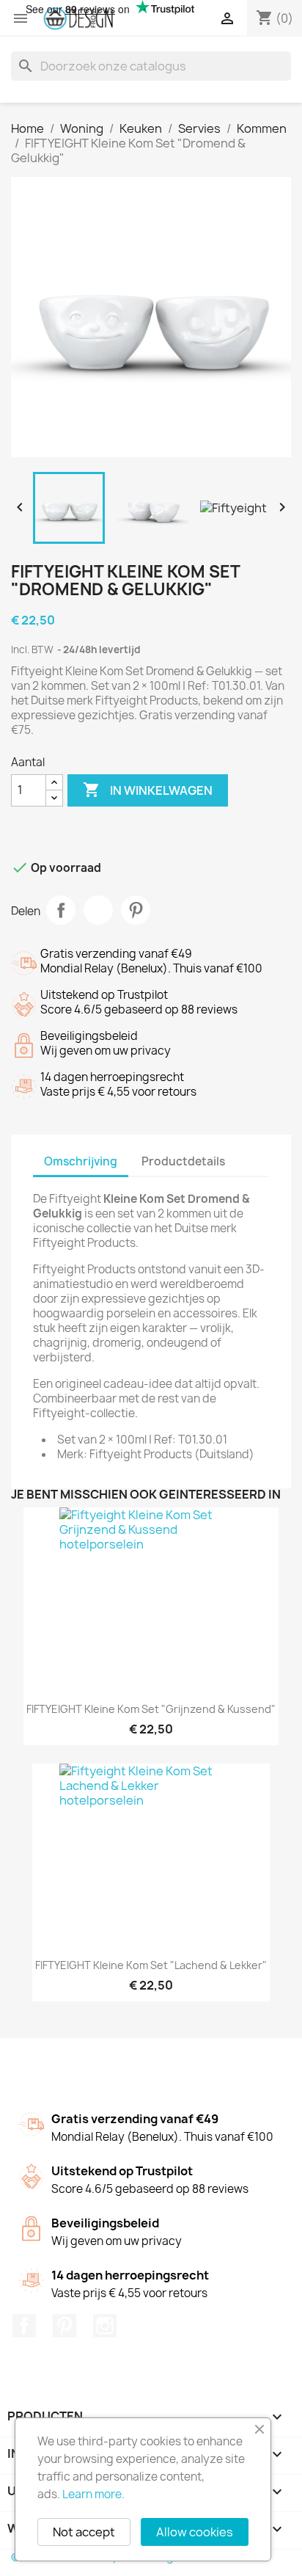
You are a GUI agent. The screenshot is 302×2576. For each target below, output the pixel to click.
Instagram (105, 2326)
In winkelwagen (148, 790)
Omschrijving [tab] (81, 1161)
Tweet (98, 910)
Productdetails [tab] (183, 1161)
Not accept (84, 2532)
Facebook (24, 2326)
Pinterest (136, 910)
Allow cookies (195, 2532)
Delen (61, 910)
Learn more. (93, 2494)
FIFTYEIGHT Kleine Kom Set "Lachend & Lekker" (151, 1965)
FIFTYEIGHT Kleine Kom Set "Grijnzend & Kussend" (151, 1709)
